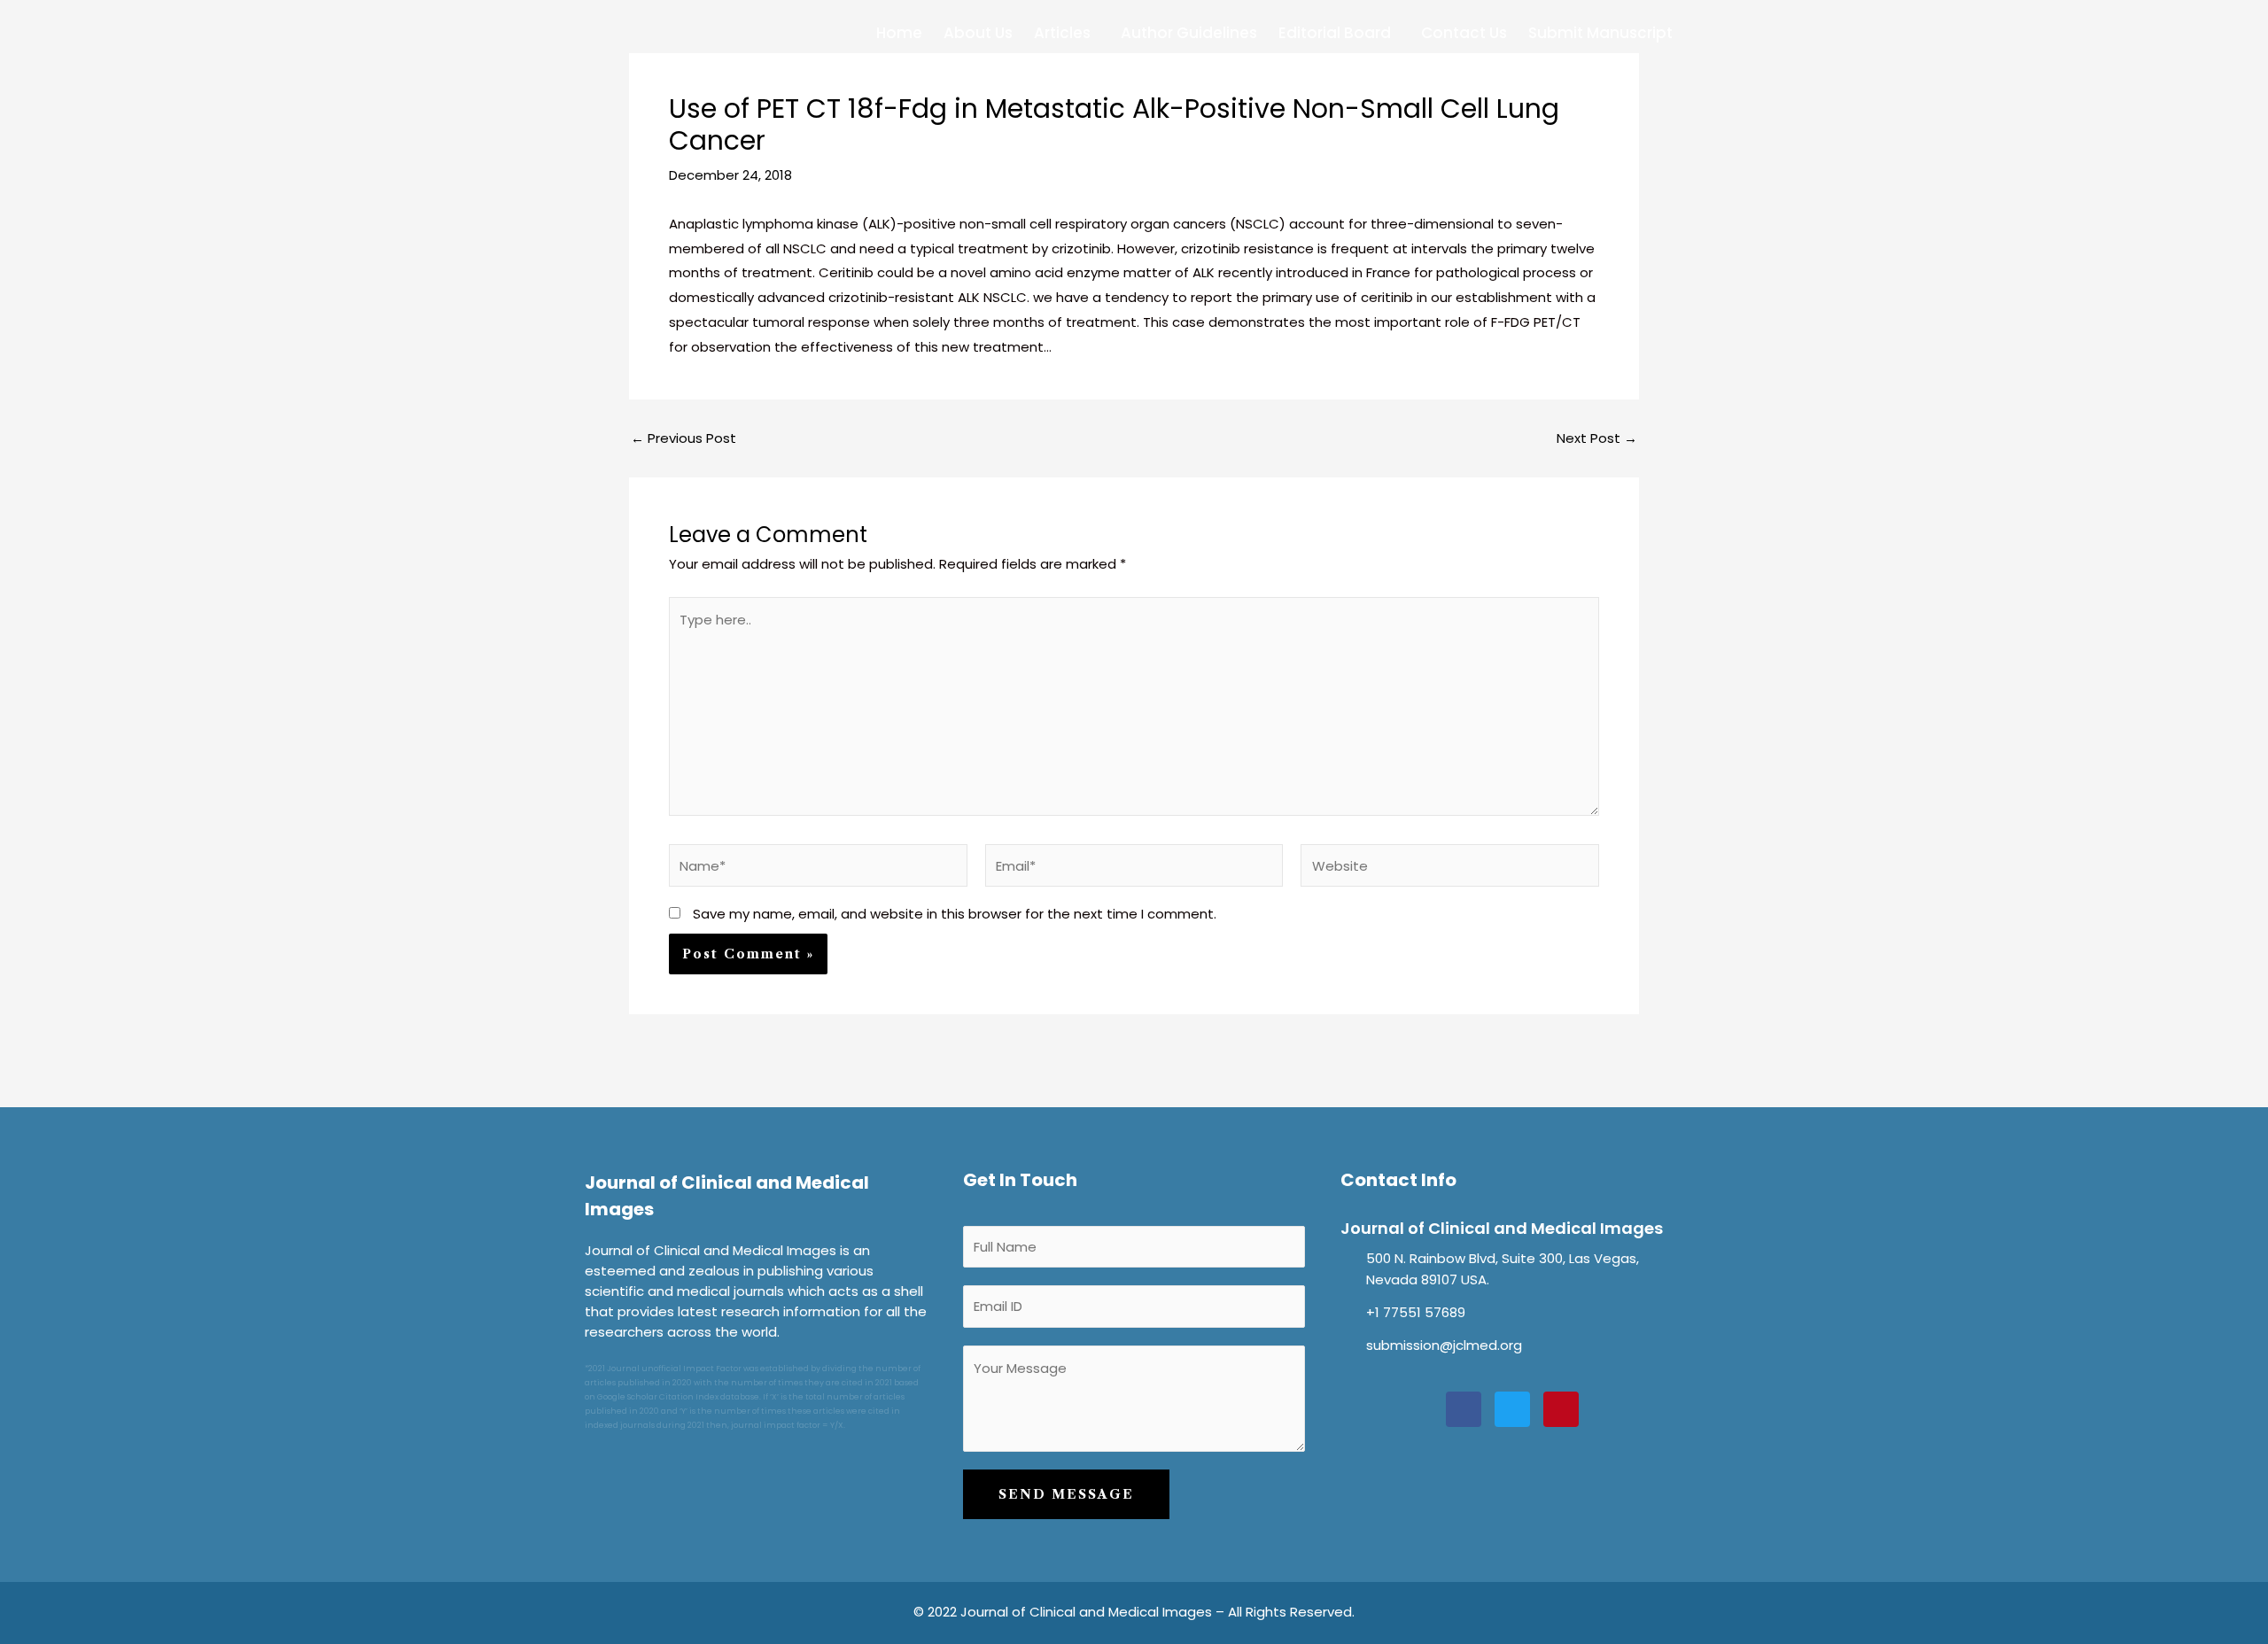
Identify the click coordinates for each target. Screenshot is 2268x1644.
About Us (978, 33)
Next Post (1597, 438)
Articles (1062, 33)
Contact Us (1464, 33)
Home (899, 33)
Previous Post (684, 438)
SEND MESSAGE (1066, 1494)
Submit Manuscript (1600, 33)
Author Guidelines (1189, 33)
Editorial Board (1335, 33)
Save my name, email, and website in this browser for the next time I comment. (955, 914)
